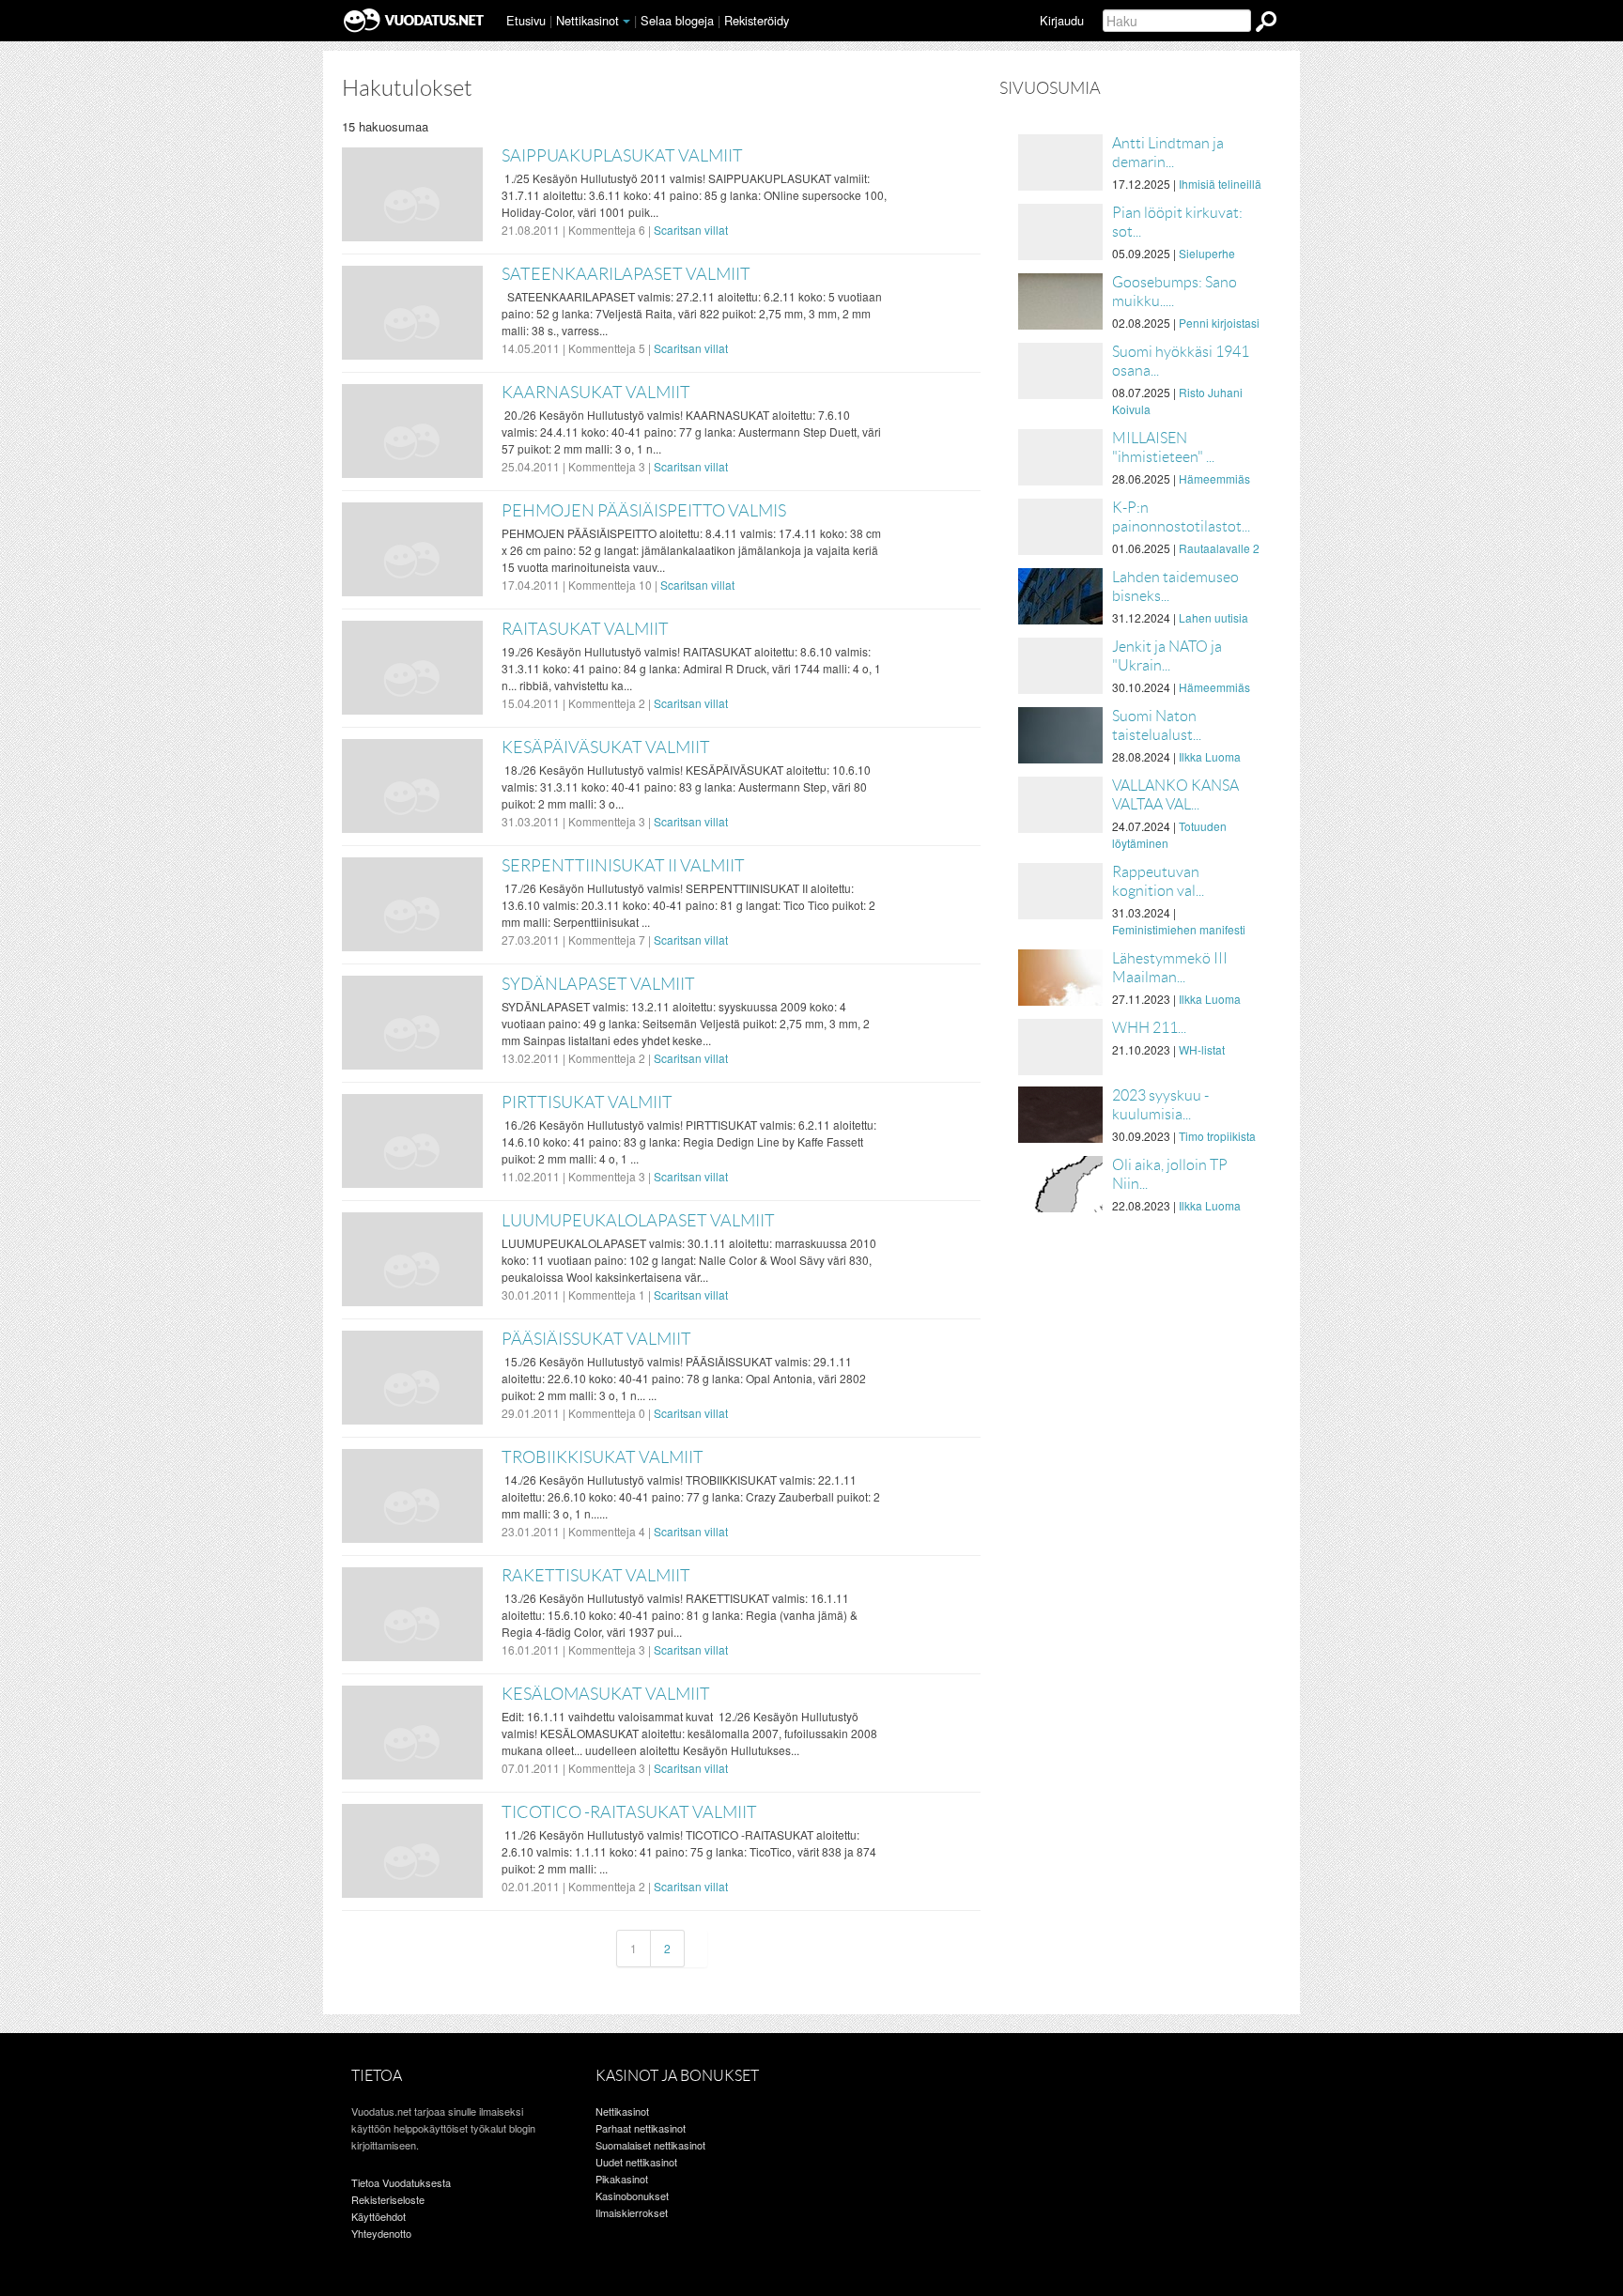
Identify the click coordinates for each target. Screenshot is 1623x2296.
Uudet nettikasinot (636, 2162)
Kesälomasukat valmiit (606, 1694)
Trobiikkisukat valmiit (603, 1457)
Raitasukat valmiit (585, 629)
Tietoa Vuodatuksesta (401, 2182)
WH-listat (1202, 1049)
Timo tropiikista (1217, 1136)
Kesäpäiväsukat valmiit (606, 747)
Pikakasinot (622, 2179)
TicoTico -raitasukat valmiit (629, 1812)
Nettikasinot (587, 20)
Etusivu (526, 20)
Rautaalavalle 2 (1219, 548)
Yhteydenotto (381, 2233)
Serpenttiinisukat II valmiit (623, 866)
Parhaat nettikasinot (641, 2128)
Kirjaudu (1062, 20)
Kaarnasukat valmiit (596, 393)
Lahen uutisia (1213, 617)
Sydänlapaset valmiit (598, 984)
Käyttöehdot (379, 2216)
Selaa (677, 20)
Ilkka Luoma (1210, 756)
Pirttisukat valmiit (587, 1102)
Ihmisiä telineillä (1220, 184)
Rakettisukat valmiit (596, 1576)
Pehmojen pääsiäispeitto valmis (644, 511)
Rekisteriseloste (388, 2199)
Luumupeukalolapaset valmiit (638, 1221)
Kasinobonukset (632, 2196)
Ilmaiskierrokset (632, 2212)
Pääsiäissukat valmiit (596, 1339)
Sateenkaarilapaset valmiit (626, 274)
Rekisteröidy (757, 20)
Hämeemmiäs (1214, 478)
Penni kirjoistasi (1219, 323)
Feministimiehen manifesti (1179, 929)
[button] (626, 22)
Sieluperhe (1207, 253)
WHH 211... (1149, 1028)
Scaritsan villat (691, 230)
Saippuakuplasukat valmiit (622, 156)
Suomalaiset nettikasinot (650, 2145)
